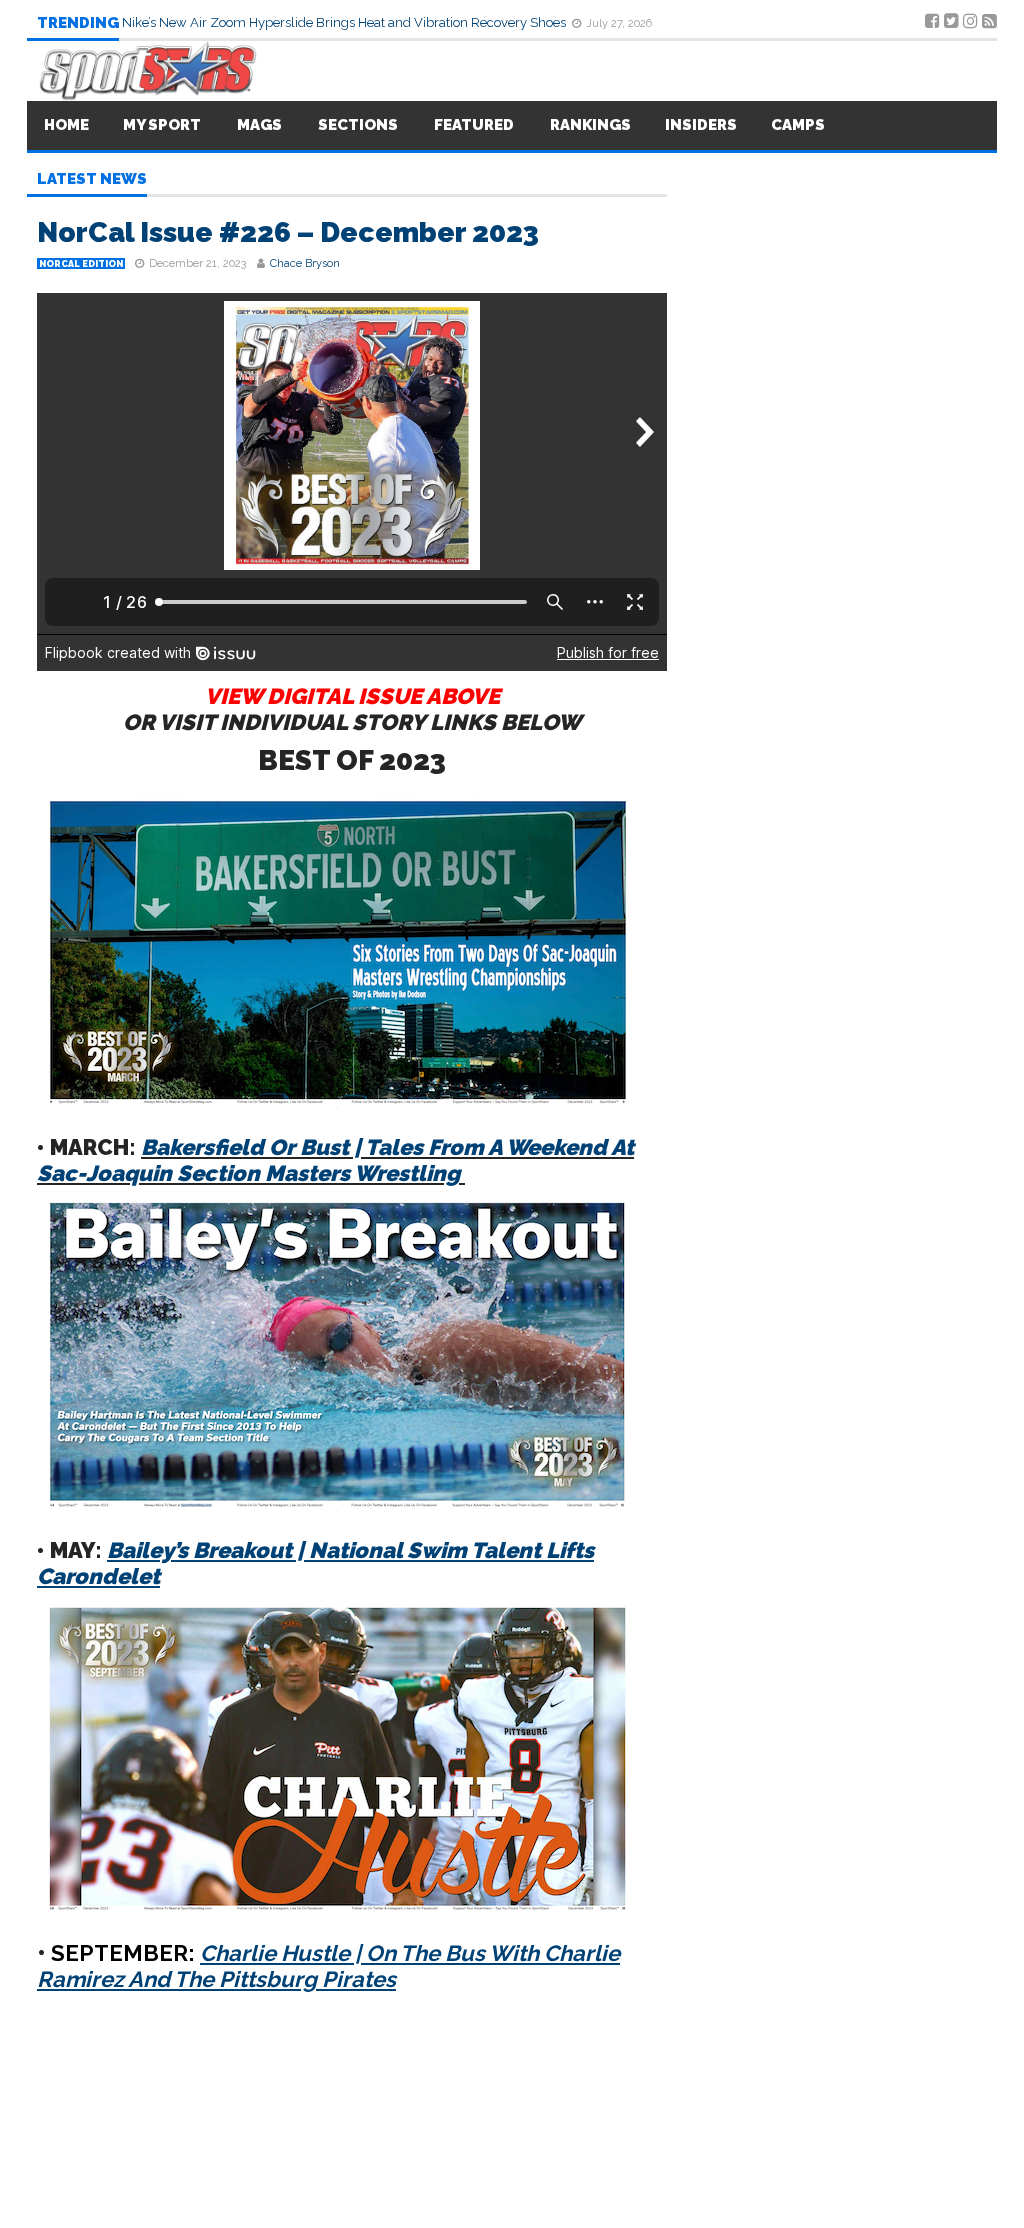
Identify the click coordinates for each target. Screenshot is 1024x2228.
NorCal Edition (81, 264)
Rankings (590, 125)
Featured (474, 125)
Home (66, 125)
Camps (798, 125)
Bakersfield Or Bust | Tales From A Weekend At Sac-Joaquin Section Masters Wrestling (335, 1160)
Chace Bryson (305, 263)
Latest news (92, 180)
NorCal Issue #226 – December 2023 (288, 232)
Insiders (701, 125)
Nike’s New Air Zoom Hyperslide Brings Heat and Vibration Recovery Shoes (345, 22)
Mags (259, 125)
